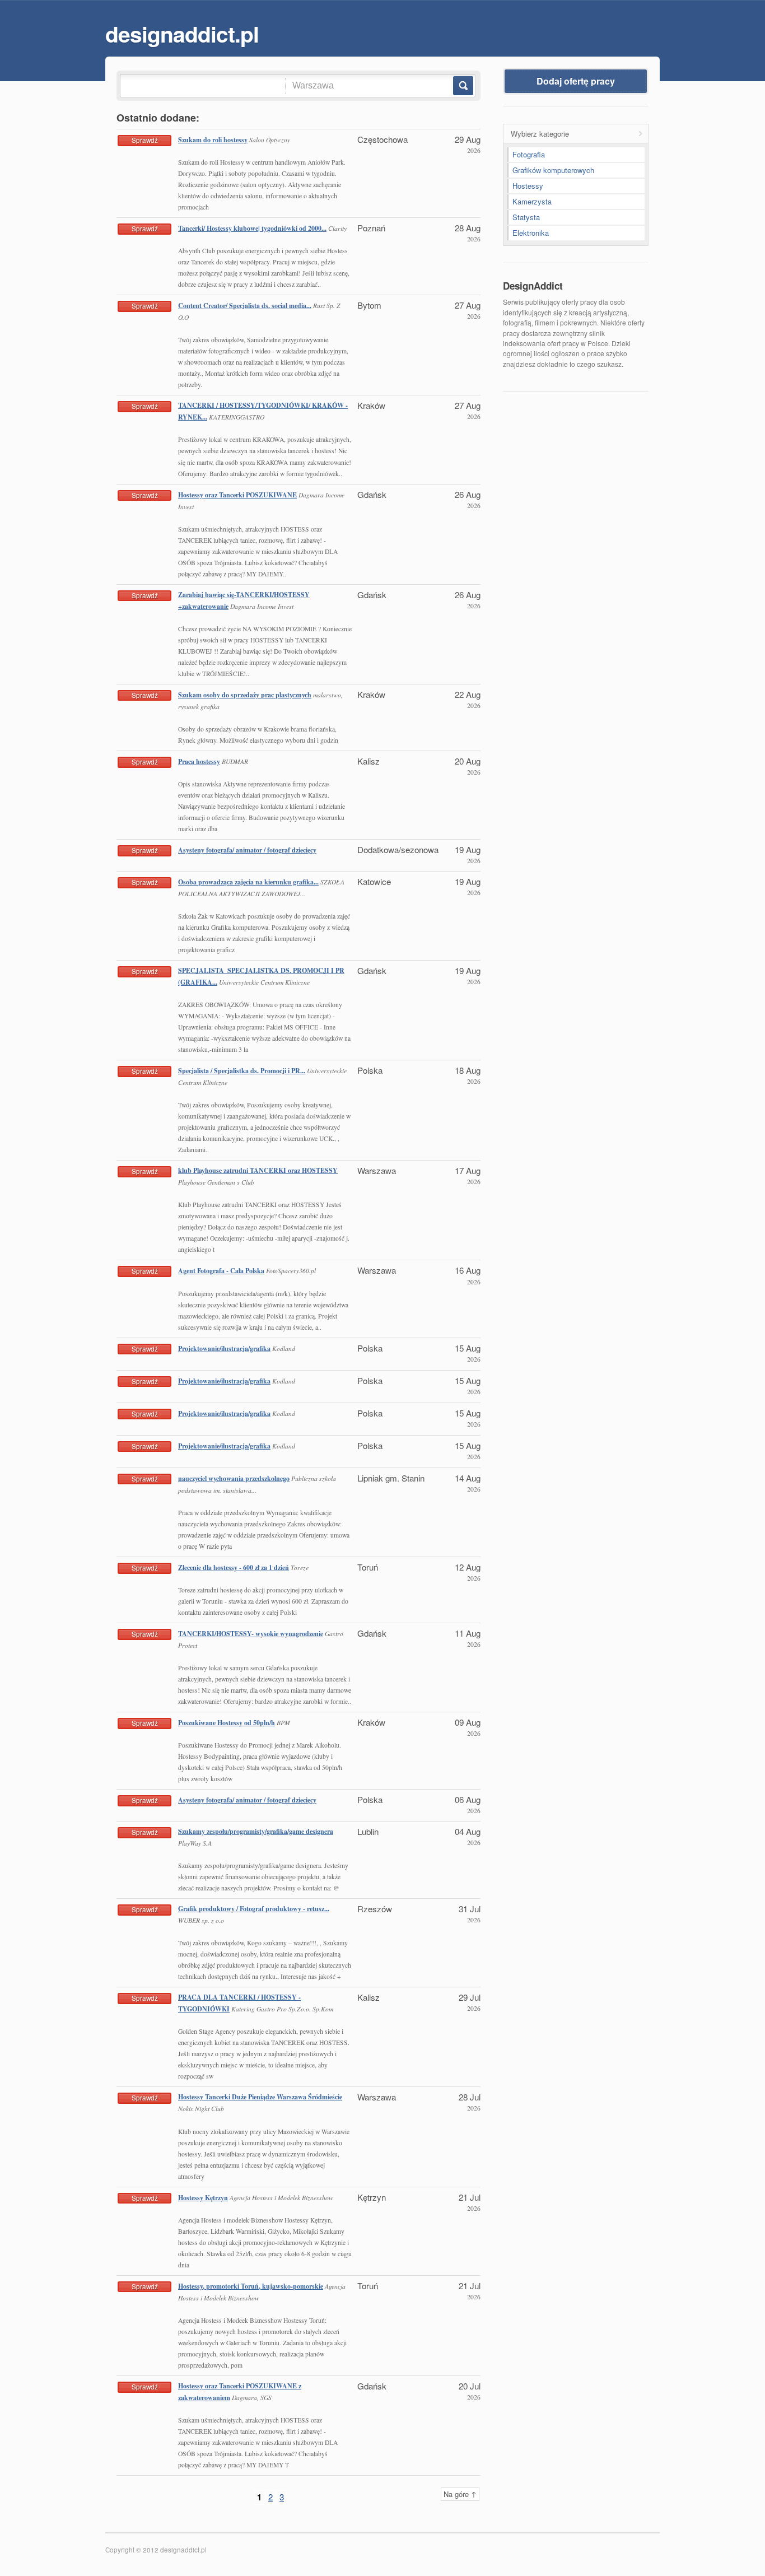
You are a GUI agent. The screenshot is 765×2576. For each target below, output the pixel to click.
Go (462, 86)
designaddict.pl (182, 34)
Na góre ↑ (460, 2494)
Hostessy (528, 186)
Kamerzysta (532, 201)
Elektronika (531, 233)
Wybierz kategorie (540, 134)
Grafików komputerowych (553, 170)
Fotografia (529, 154)
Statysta (526, 217)
